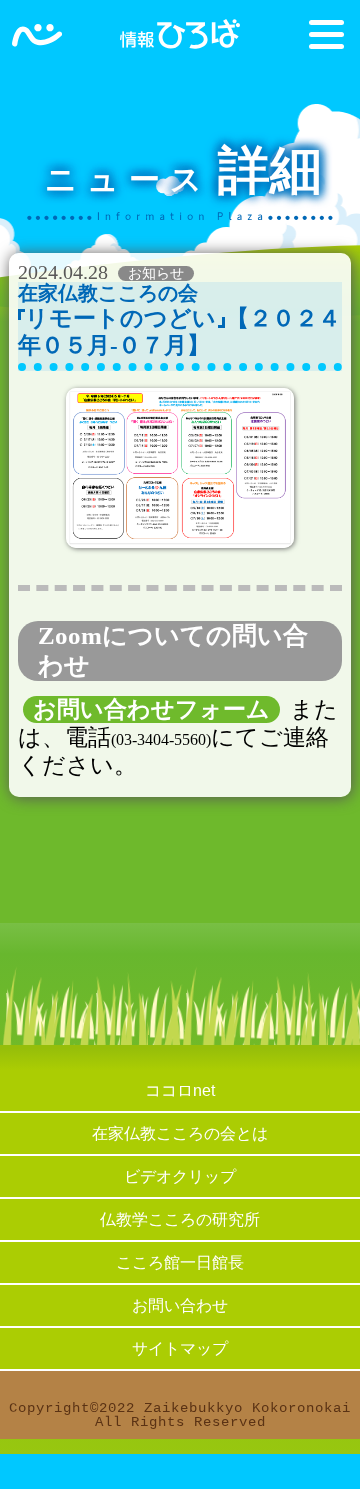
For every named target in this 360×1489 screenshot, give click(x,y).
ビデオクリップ (180, 1176)
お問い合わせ (180, 1305)
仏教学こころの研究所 (180, 1219)
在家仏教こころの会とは (180, 1133)
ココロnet (180, 1090)
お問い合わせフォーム (151, 709)
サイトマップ (180, 1348)
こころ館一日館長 (180, 1262)
